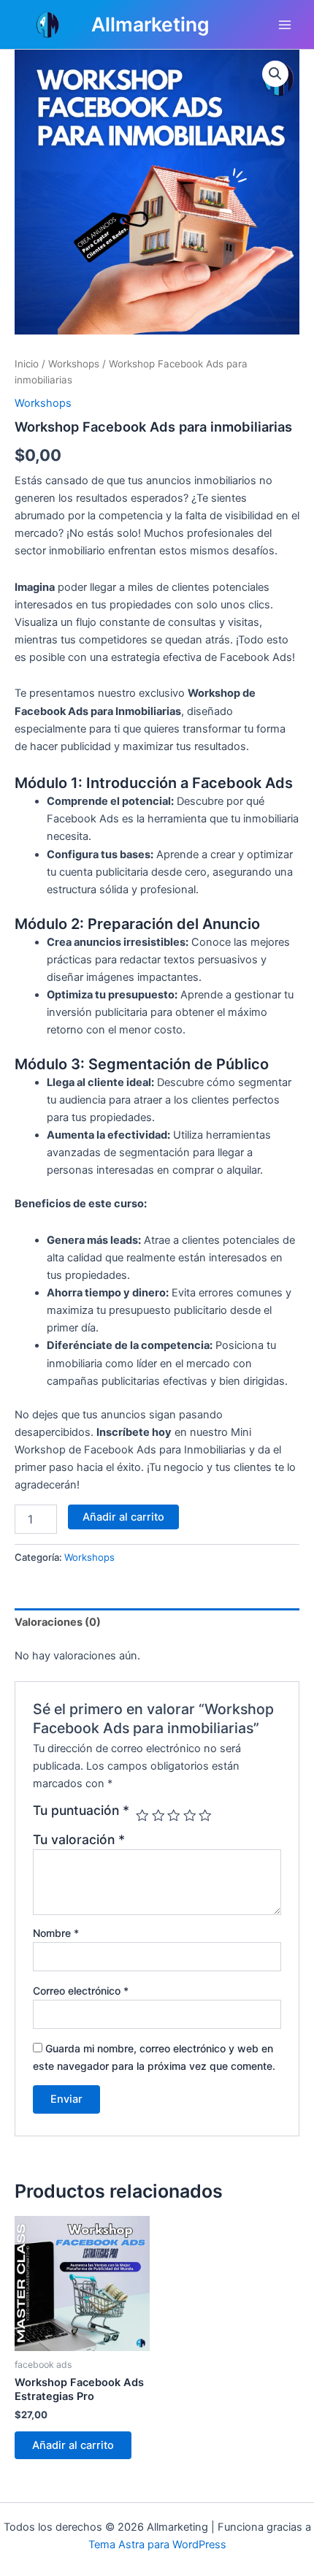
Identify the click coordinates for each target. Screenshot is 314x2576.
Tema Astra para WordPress (157, 2545)
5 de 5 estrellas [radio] (205, 1816)
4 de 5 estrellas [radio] (190, 1816)
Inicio (27, 364)
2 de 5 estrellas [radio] (158, 1816)
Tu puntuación (81, 1811)
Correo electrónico (81, 1991)
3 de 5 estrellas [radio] (174, 1816)
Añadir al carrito (123, 1517)
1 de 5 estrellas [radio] (142, 1816)
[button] (275, 74)
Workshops (74, 364)
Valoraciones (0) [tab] (58, 1622)
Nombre (56, 1933)
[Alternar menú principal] (285, 24)
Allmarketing (150, 24)
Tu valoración (79, 1839)
